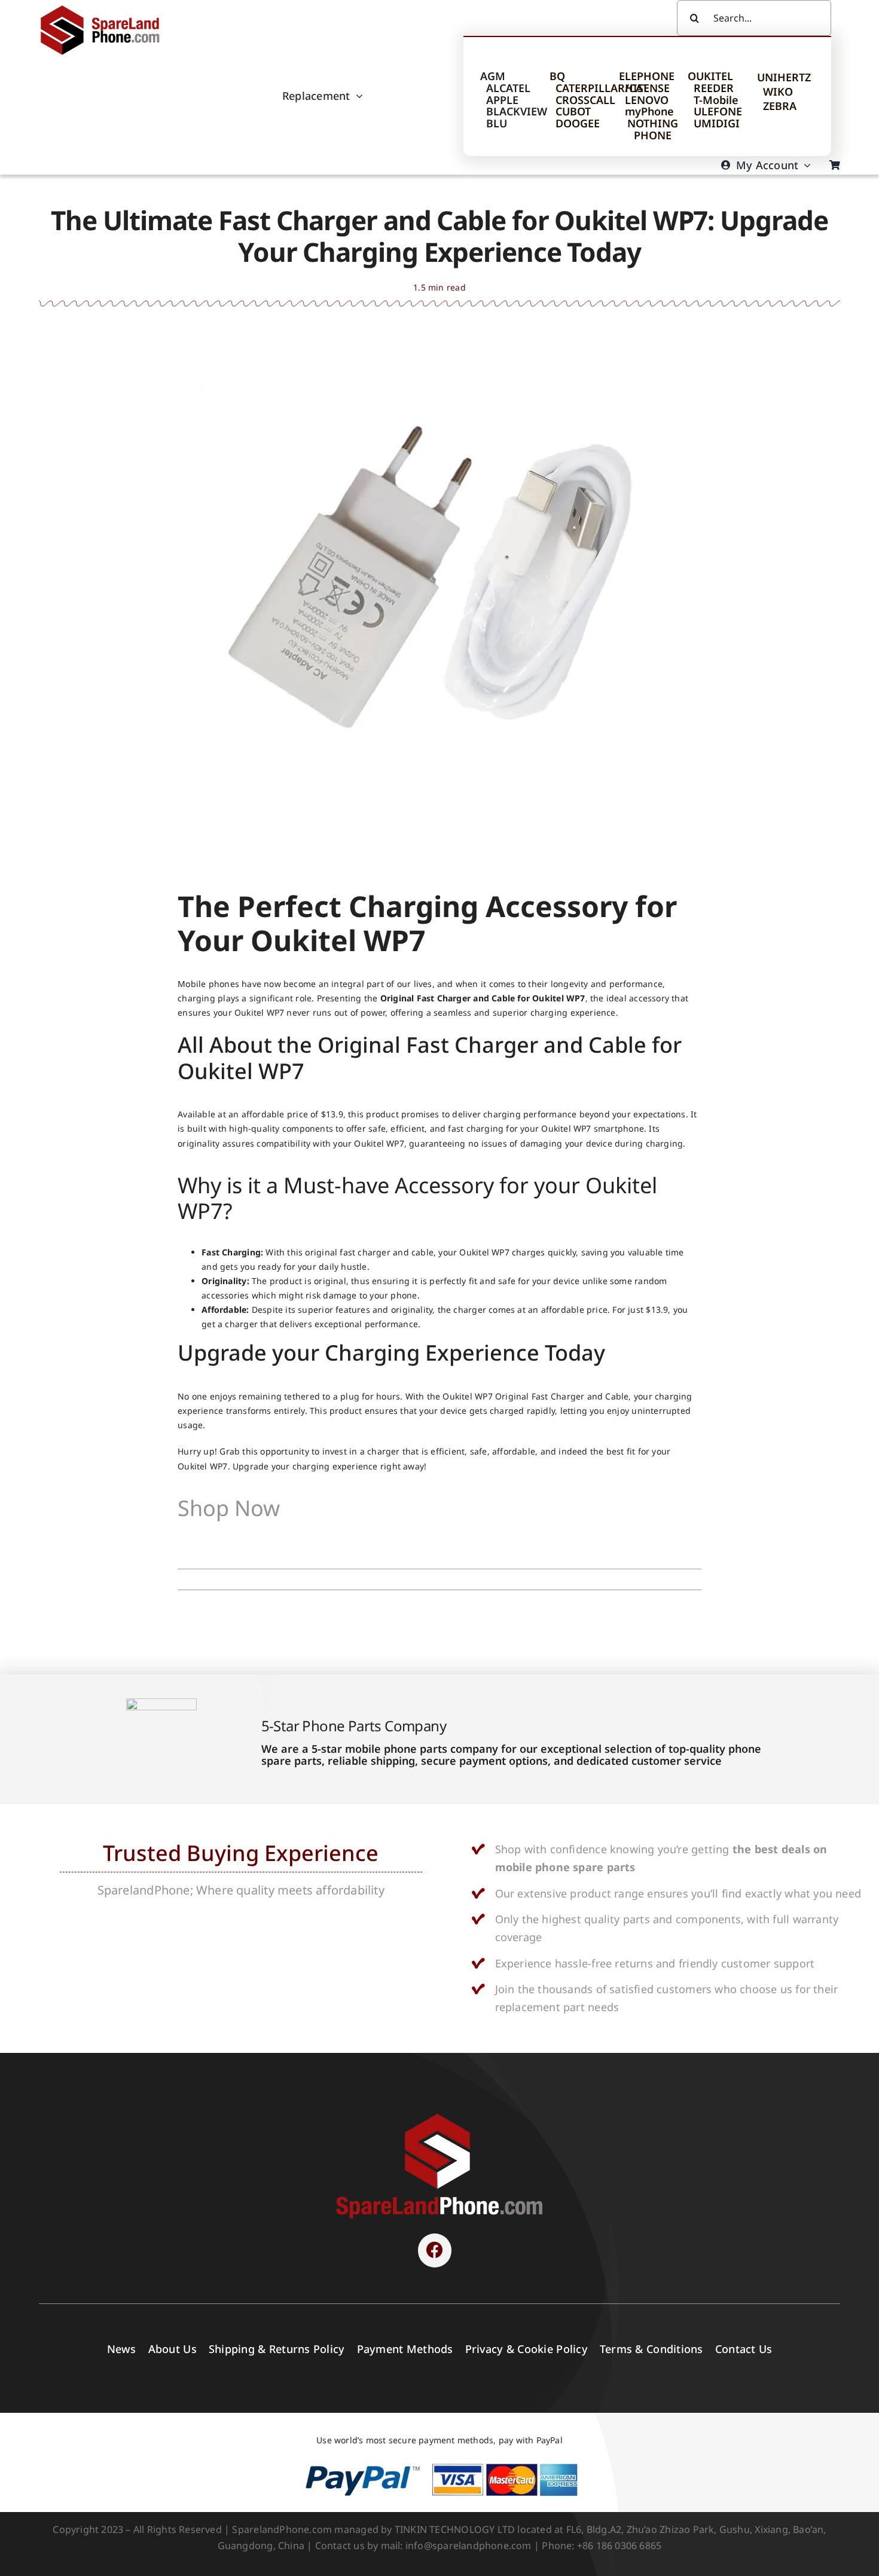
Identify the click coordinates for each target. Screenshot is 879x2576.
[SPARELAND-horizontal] (439, 2117)
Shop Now (229, 1508)
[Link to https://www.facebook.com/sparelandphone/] (435, 2250)
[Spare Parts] (106, 7)
